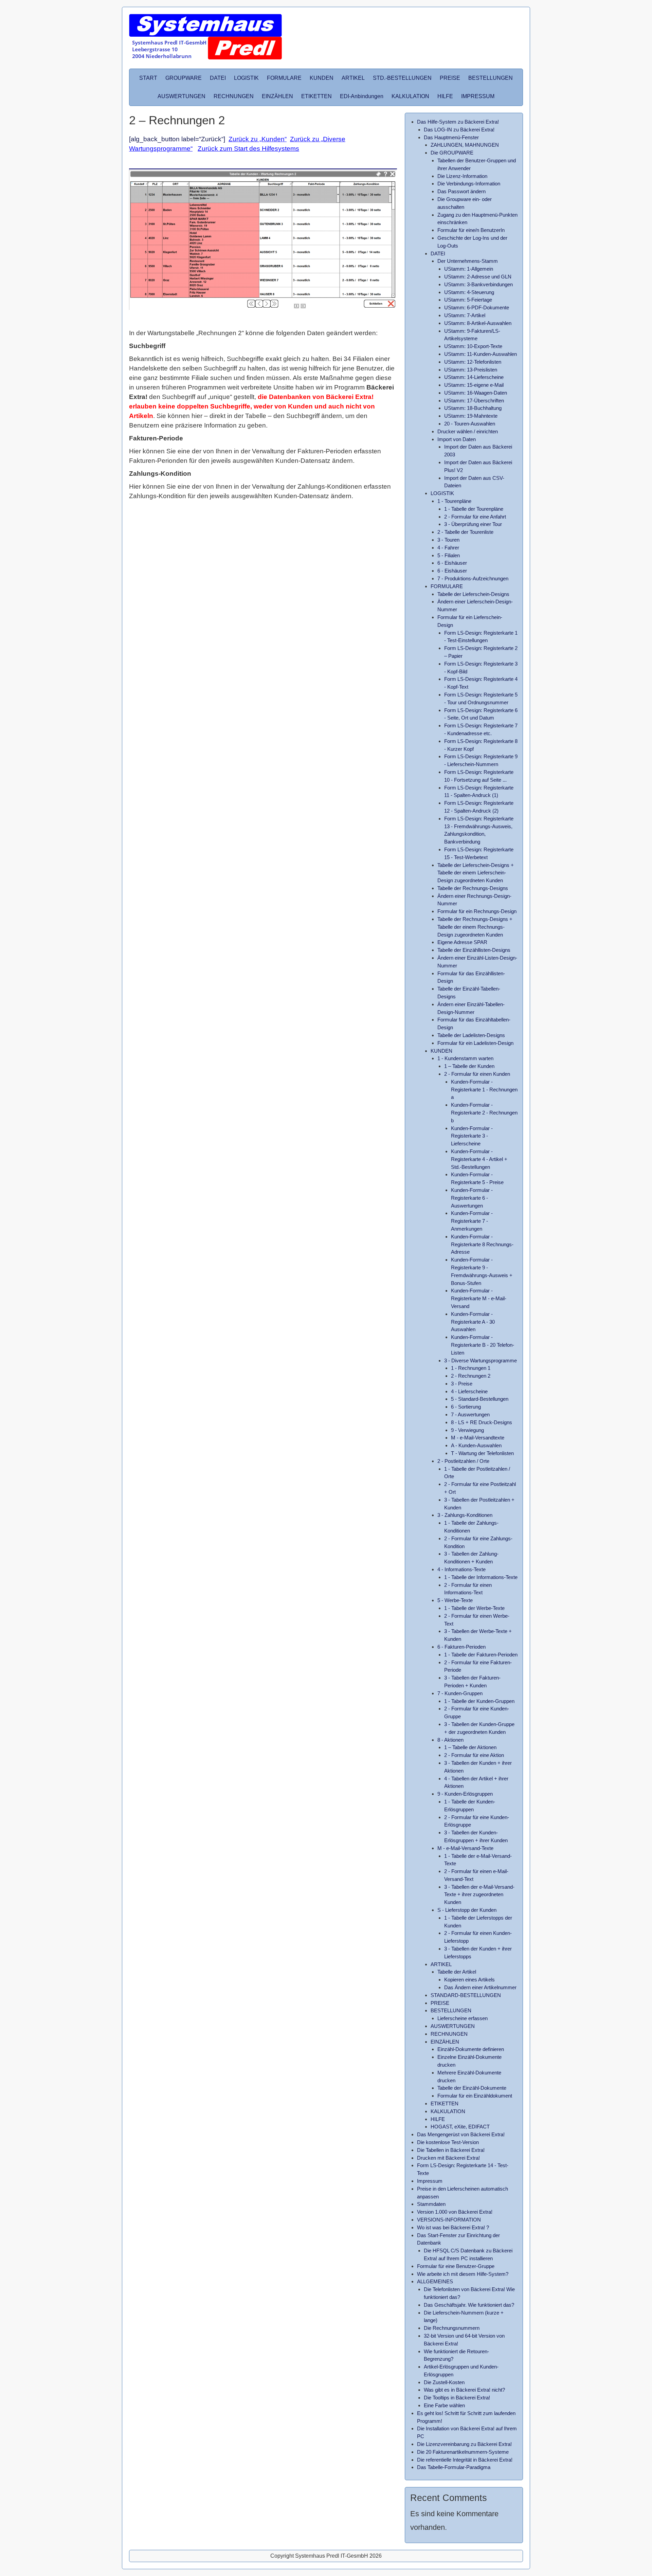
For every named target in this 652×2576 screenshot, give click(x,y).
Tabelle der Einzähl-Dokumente (472, 2088)
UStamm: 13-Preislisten (471, 370)
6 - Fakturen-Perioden (461, 1647)
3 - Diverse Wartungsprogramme (481, 1360)
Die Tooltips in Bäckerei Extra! (457, 2398)
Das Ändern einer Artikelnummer (480, 1987)
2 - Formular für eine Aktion (474, 1755)
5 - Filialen (449, 555)
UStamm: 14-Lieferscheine (474, 377)
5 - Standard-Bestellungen (480, 1399)
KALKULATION (410, 96)
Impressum (430, 2181)
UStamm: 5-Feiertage (468, 300)
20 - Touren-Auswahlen (470, 424)
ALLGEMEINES (435, 2281)
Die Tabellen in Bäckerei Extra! (451, 2150)
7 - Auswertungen (470, 1414)
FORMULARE (284, 78)
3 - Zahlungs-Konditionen (465, 1515)
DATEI (218, 78)
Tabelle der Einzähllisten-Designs (474, 950)
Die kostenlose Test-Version (448, 2142)
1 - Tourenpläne (454, 501)
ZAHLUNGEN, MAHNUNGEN (465, 145)
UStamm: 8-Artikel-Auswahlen (478, 323)
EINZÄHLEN (277, 96)
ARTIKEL (353, 78)
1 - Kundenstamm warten (465, 1058)
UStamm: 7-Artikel (465, 315)
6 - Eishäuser (452, 563)
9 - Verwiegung (467, 1430)
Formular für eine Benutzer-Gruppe (456, 2266)
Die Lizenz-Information (462, 176)
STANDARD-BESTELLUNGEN (466, 1995)
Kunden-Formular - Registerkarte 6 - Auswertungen (472, 1198)
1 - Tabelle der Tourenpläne (474, 509)
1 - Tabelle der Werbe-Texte (474, 1608)
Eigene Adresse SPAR (462, 942)
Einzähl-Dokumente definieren (471, 2049)
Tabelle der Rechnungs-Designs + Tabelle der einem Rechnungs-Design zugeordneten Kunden (475, 927)
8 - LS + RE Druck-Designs (482, 1422)
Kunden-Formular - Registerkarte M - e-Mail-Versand (479, 1298)
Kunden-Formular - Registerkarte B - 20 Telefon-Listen (483, 1345)
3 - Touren (448, 540)
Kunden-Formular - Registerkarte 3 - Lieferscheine (472, 1136)
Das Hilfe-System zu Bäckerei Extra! (458, 122)
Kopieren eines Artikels (469, 1980)
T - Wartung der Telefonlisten (482, 1453)
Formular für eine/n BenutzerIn (471, 230)
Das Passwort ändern (461, 191)
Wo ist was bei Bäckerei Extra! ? (453, 2227)
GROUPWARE (184, 78)
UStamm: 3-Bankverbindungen (478, 284)
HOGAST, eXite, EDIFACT (460, 2127)
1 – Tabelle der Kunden (469, 1066)
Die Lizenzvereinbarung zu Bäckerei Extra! (464, 2444)
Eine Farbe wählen (444, 2405)
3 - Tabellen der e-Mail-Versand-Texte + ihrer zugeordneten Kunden (479, 1895)
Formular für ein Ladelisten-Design (475, 1043)
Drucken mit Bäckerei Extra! (448, 2158)
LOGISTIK (246, 78)
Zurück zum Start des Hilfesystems (248, 149)
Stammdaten (431, 2204)
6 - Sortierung (466, 1407)
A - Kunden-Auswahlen (476, 1445)
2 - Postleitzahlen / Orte (463, 1461)
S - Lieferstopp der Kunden (467, 1910)
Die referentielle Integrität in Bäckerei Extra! (465, 2460)
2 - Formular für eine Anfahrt (475, 517)
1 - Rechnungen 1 (471, 1368)
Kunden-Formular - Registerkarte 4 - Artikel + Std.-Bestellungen (479, 1159)
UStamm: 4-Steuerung (469, 292)
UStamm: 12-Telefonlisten (473, 362)
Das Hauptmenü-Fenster (451, 137)
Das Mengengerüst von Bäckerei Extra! (461, 2134)
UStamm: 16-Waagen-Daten (476, 393)
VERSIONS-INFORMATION (449, 2220)
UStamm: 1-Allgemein (469, 269)
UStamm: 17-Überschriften (474, 401)
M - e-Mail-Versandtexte (478, 1438)
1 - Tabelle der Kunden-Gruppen (479, 1701)
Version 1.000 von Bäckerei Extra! (455, 2212)
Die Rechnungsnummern (452, 2328)
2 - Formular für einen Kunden (477, 1074)
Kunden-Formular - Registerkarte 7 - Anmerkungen (472, 1221)
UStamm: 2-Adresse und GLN (478, 277)
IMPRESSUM (478, 96)
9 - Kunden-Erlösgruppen (465, 1794)
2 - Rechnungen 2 (471, 1376)
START (148, 78)
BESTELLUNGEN (491, 78)
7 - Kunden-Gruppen (460, 1693)
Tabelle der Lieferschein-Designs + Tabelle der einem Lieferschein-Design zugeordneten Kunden (476, 873)
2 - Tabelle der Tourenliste (465, 532)
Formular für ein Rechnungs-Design (477, 911)
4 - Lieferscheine (469, 1391)
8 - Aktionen (450, 1740)
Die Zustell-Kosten (444, 2382)
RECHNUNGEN (234, 96)
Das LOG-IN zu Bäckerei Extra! (459, 130)
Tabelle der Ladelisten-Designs (471, 1035)
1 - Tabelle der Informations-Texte (481, 1577)
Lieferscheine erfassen (463, 2018)
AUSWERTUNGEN (182, 96)
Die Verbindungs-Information (469, 184)
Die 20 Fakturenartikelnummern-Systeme (463, 2452)
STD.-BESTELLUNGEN (402, 78)
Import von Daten (457, 439)
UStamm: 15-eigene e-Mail (474, 385)
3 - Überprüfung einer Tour (473, 524)
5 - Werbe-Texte (455, 1600)
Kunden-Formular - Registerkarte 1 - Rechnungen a (484, 1090)
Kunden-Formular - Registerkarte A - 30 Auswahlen (473, 1322)
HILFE (445, 96)
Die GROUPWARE (452, 153)
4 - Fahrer (448, 548)
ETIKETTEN (316, 96)
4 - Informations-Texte (461, 1569)
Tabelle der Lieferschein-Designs (473, 594)
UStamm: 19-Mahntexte (471, 416)
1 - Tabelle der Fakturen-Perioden (481, 1655)
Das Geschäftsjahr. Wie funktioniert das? (469, 2305)
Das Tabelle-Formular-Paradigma (454, 2467)
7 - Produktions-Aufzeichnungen (473, 578)
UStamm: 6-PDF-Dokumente (477, 307)
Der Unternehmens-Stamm (468, 261)
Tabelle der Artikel (457, 1972)
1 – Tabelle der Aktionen (470, 1747)
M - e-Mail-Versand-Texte (465, 1848)
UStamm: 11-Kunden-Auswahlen (481, 354)
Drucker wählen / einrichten (468, 431)
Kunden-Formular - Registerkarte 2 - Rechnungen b (484, 1113)
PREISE (450, 78)
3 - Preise (462, 1384)
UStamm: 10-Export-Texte (473, 346)
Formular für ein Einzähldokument (475, 2096)
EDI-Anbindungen (362, 96)
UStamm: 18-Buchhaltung (473, 408)
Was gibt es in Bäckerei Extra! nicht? (464, 2390)
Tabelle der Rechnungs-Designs (473, 888)
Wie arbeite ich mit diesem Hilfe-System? (463, 2274)
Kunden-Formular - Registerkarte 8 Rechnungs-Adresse (482, 1244)
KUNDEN (322, 78)
